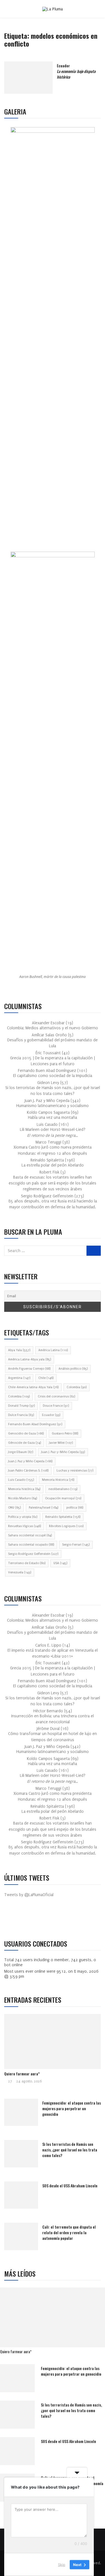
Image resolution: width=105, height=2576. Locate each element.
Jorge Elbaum (21, 1452)
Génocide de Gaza (25, 1443)
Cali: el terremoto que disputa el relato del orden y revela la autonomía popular (69, 2232)
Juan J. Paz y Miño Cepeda (30, 1461)
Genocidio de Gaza (26, 1433)
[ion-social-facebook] (13, 1919)
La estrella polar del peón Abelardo (53, 1165)
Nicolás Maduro (23, 1498)
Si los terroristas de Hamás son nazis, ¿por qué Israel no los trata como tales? (70, 2150)
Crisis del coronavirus (56, 1396)
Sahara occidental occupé (30, 1535)
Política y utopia (23, 1517)
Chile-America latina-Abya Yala (33, 1387)
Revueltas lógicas (25, 1526)
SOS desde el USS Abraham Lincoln (70, 2186)
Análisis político (73, 1369)
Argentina (19, 1378)
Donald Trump (21, 1406)
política (75, 1508)
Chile (46, 1378)
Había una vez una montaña (53, 1118)
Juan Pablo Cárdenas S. (28, 1471)
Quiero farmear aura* (22, 2074)
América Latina (53, 1350)
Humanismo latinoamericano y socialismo (53, 1106)
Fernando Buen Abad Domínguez (35, 1424)
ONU (14, 1508)
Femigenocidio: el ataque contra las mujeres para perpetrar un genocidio (72, 2108)
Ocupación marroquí (63, 1498)
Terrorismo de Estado (27, 1563)
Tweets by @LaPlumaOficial (29, 1895)
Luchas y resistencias (75, 1471)
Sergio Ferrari (76, 1545)
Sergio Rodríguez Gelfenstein (33, 1554)
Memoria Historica (58, 1480)
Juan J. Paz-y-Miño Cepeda (63, 1452)
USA (60, 1563)
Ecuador (76, 71)
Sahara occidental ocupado (31, 1545)
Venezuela (20, 1572)
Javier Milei (61, 1443)
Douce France (56, 1406)
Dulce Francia (21, 1415)
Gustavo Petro (65, 1433)
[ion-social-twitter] (25, 1919)
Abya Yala (19, 1350)
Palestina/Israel (44, 1508)
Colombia (77, 1387)
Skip (62, 2564)
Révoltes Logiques (66, 1526)
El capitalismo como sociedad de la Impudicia (53, 1076)
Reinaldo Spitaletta (63, 1517)
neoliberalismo (63, 1489)
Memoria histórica (24, 1489)
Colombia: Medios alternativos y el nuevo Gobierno (53, 1028)
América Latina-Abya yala (30, 1359)
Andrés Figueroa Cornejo (29, 1369)
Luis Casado (21, 1480)
